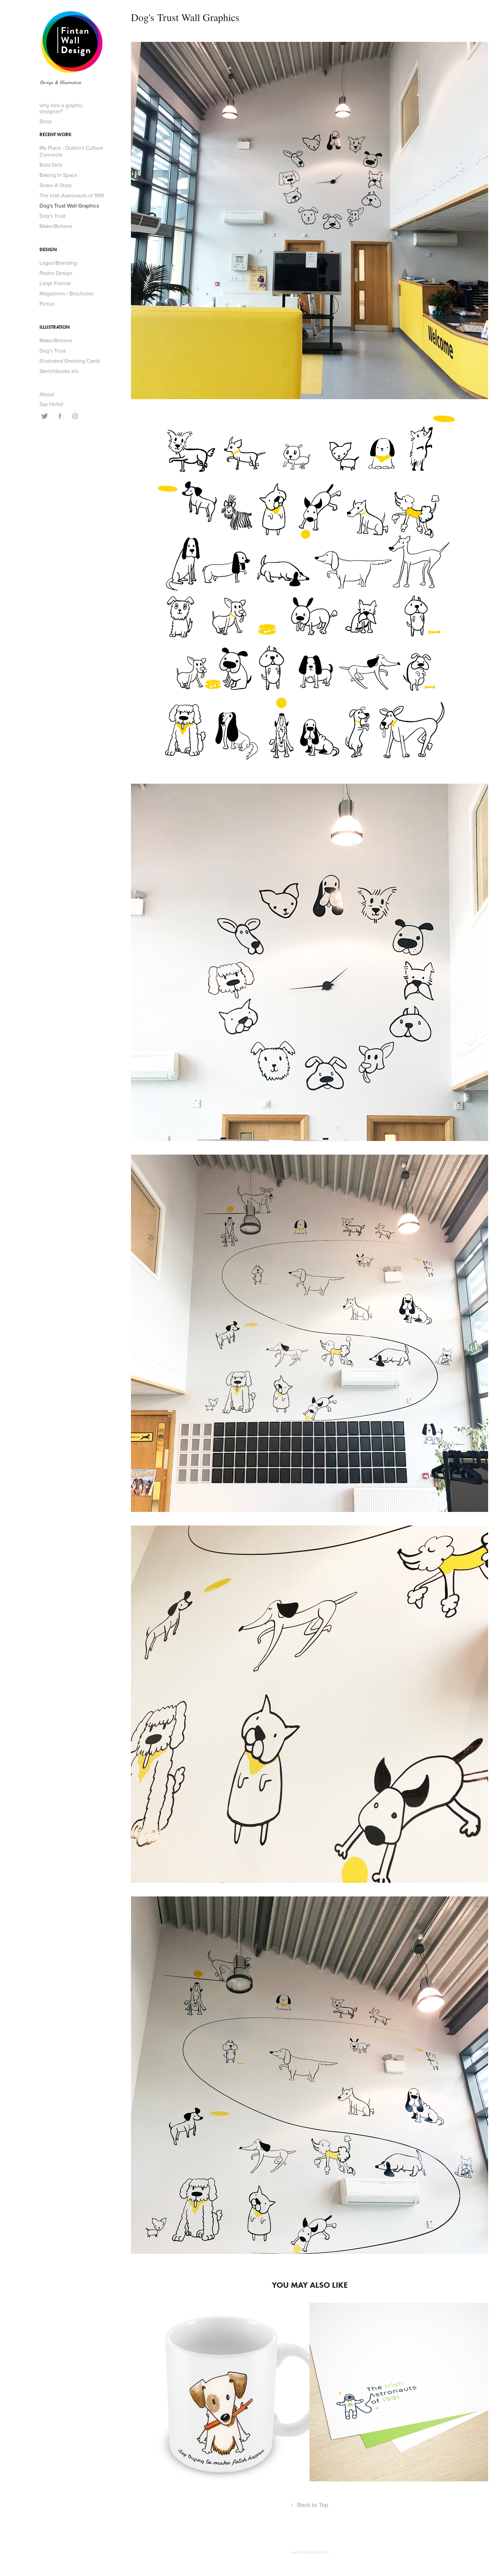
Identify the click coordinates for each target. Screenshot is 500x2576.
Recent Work (55, 135)
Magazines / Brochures (66, 293)
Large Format (55, 283)
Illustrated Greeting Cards (70, 361)
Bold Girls (51, 165)
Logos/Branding (58, 263)
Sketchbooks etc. (60, 371)
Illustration (55, 327)
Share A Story (56, 185)
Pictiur (47, 304)
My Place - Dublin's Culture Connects (71, 151)
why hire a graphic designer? (61, 108)
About (47, 394)
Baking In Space (59, 175)
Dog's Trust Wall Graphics (69, 206)
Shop (46, 121)
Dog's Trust (53, 216)
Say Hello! (51, 404)
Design (48, 250)
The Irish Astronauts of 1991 (72, 195)
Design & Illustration (61, 82)
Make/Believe (56, 226)
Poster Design (56, 273)
